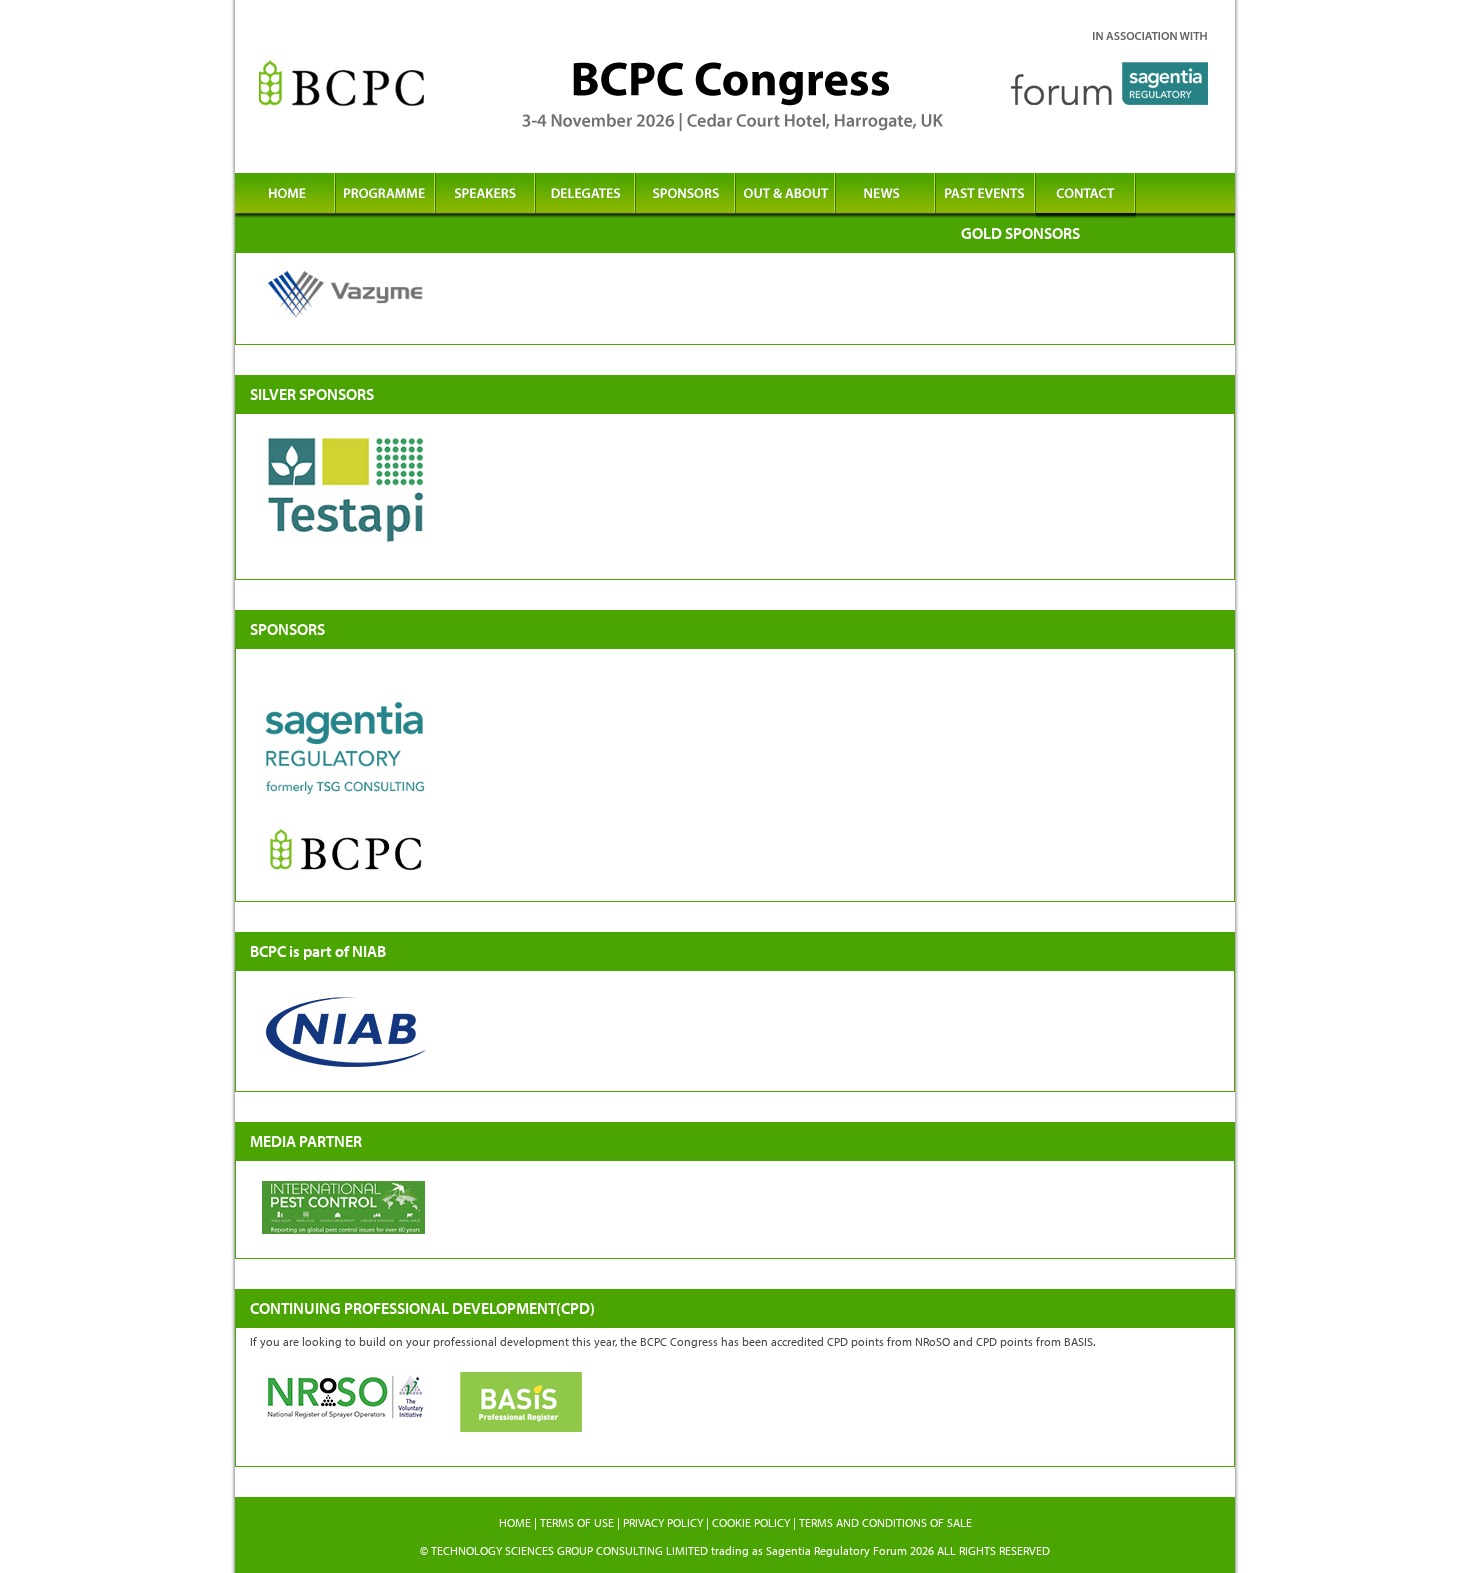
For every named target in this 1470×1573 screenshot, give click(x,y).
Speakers (485, 195)
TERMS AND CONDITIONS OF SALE (885, 1522)
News (885, 195)
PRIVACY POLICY (663, 1522)
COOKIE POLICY (751, 1522)
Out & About (785, 195)
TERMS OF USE (577, 1522)
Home (285, 195)
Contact (1085, 195)
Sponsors (685, 195)
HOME (515, 1522)
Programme (385, 195)
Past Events (985, 195)
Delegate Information (585, 195)
